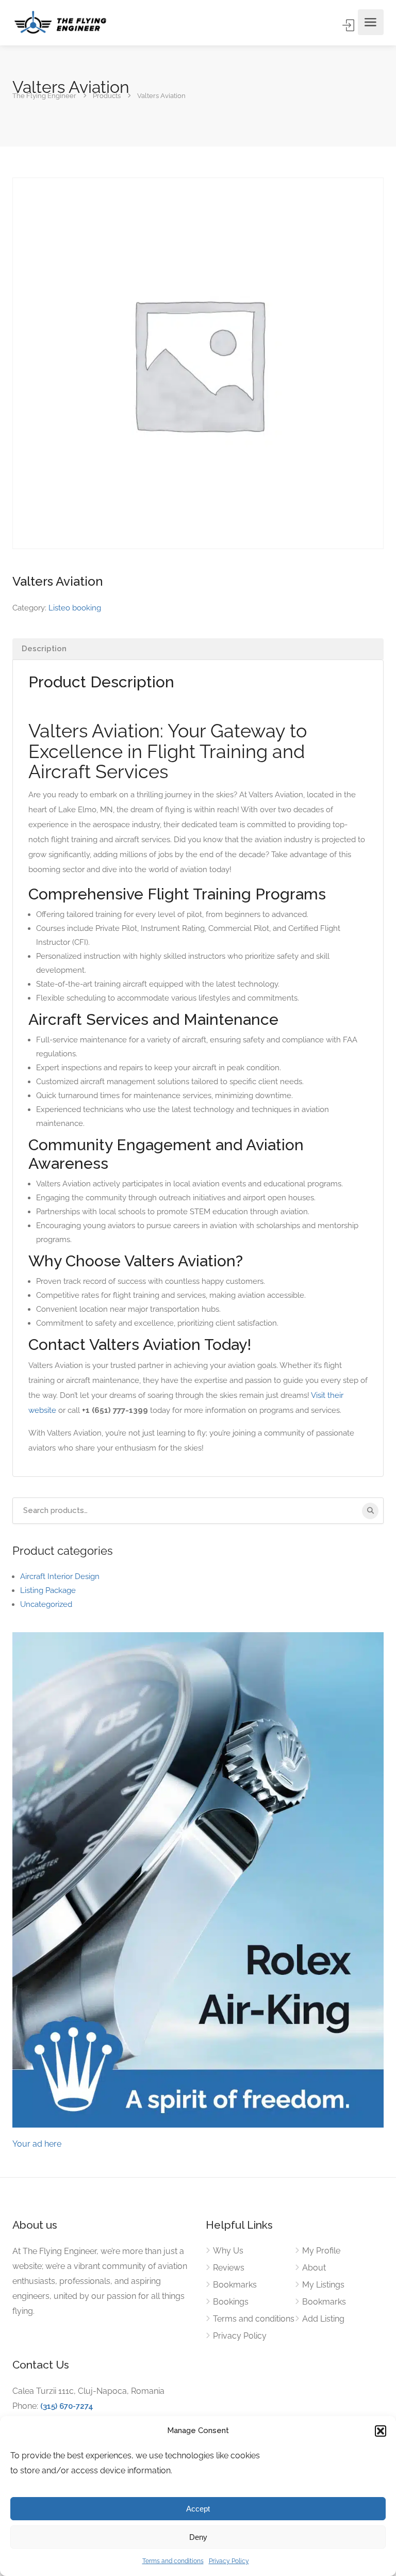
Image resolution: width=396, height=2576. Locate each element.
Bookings (231, 2302)
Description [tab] (44, 649)
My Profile (321, 2251)
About (314, 2268)
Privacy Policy (229, 2561)
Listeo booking (75, 608)
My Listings (323, 2285)
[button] (381, 2431)
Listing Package (48, 1590)
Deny (198, 2537)
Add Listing (323, 2319)
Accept (198, 2509)
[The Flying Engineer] (60, 22)
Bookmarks (235, 2285)
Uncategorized (46, 1604)
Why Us (228, 2251)
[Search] (370, 1511)
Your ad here (37, 2144)
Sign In (349, 25)
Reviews (229, 2268)
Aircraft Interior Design (60, 1576)
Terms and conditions (173, 2561)
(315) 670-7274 (67, 2406)
